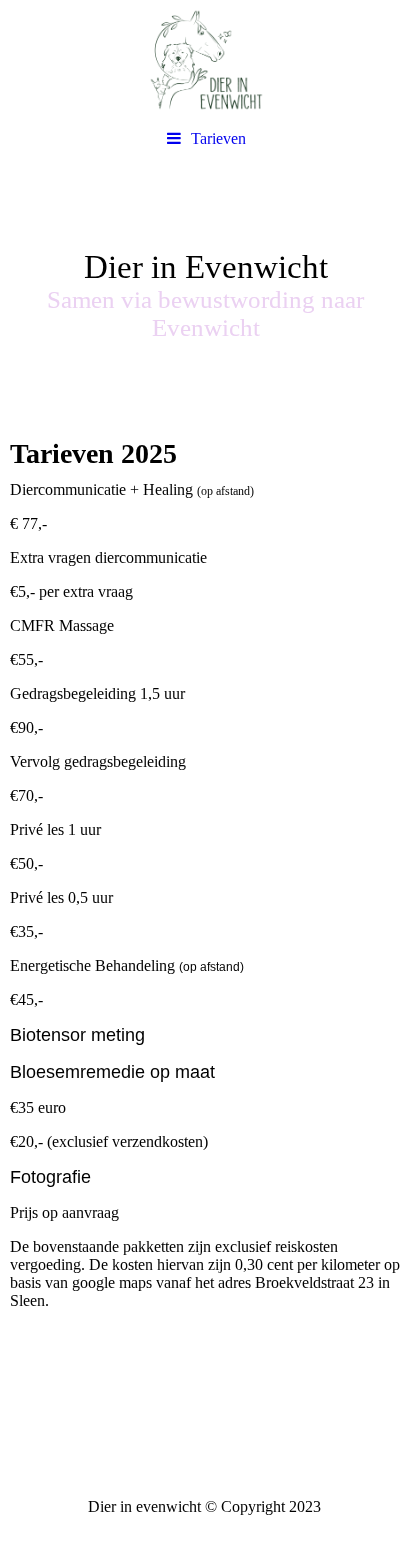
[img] (206, 60)
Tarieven (218, 138)
